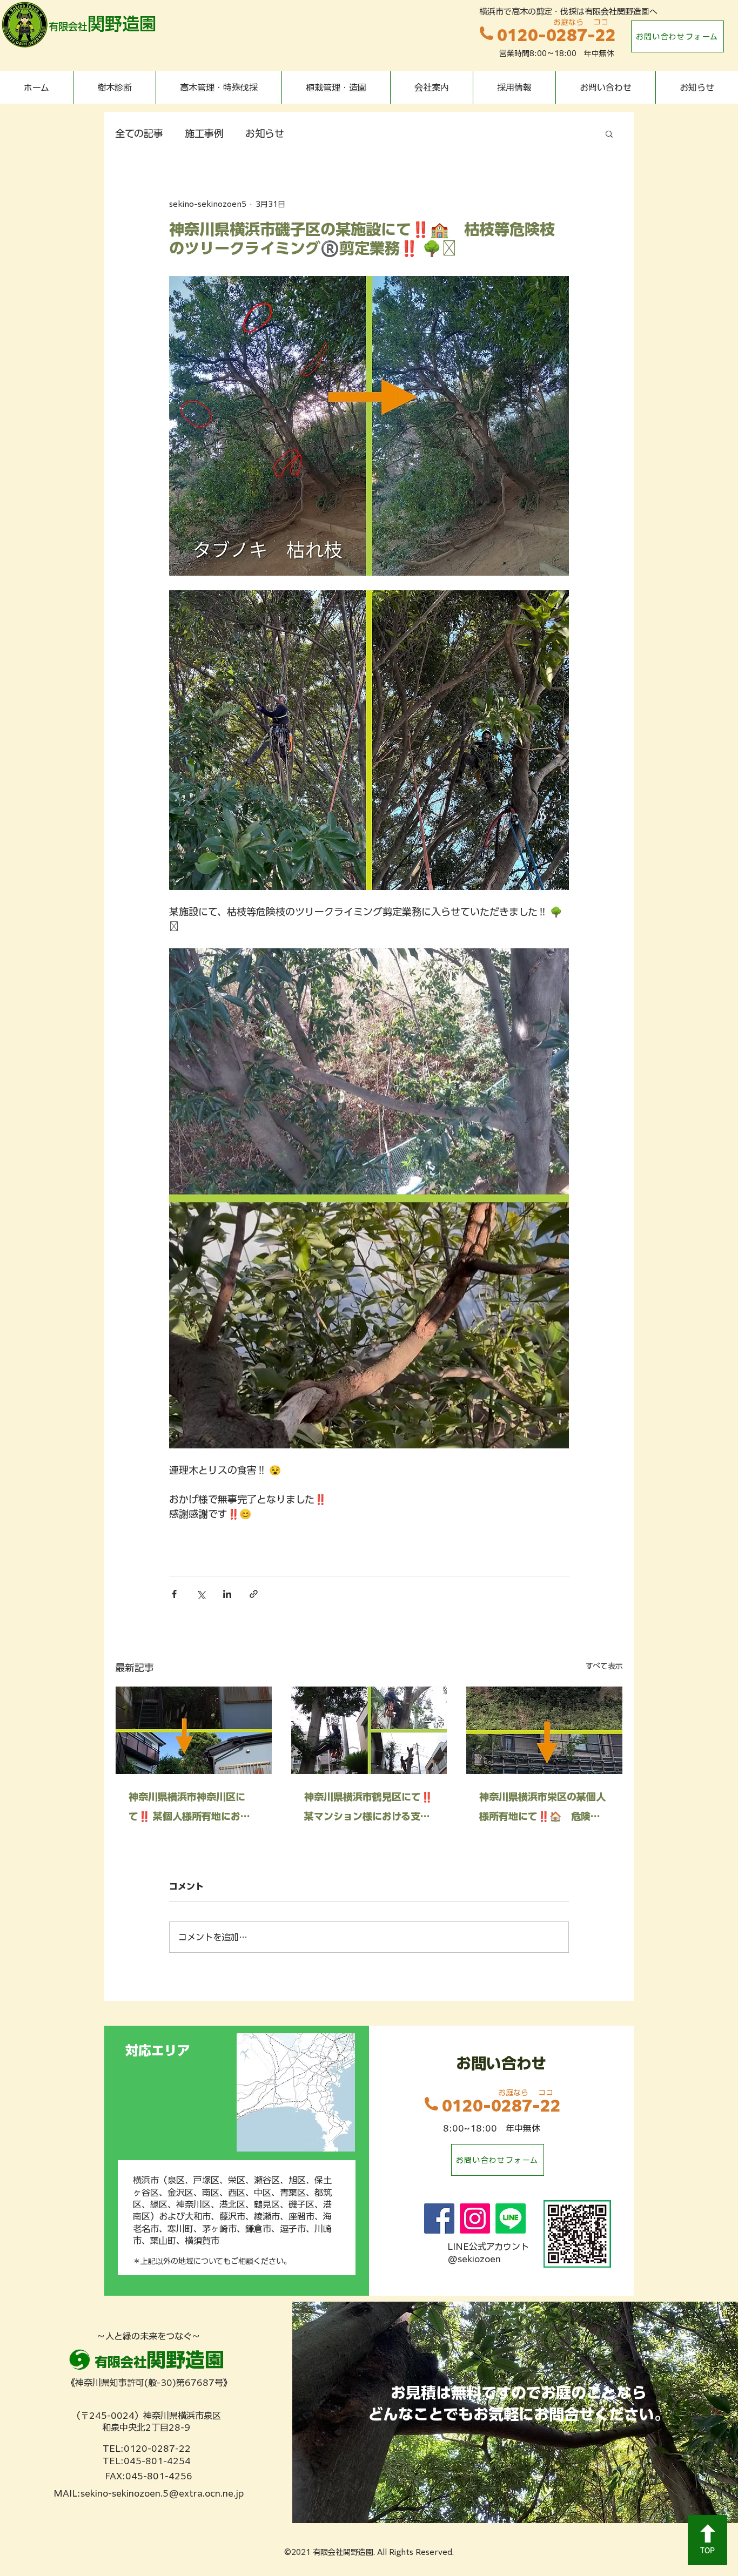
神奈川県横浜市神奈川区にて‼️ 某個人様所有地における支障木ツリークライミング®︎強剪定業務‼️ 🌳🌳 (192, 1809)
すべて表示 (604, 1666)
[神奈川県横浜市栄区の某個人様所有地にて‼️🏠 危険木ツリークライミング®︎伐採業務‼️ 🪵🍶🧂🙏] (544, 1730)
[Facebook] (439, 2218)
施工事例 (204, 133)
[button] (609, 133)
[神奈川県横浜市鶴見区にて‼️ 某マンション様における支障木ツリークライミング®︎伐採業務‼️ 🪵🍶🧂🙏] (369, 1730)
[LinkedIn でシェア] (227, 1594)
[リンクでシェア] (254, 1594)
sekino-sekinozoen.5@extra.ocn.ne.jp (162, 2493)
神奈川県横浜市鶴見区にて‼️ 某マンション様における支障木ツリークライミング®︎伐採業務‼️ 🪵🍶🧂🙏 (368, 1809)
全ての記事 (139, 133)
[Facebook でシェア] (174, 1594)
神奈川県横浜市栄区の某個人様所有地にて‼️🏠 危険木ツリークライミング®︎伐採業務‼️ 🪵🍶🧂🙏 (542, 1809)
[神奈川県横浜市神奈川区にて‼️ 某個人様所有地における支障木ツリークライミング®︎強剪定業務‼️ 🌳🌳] (194, 1730)
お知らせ (265, 133)
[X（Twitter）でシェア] (201, 1594)
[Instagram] (475, 2218)
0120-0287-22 (556, 35)
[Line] (511, 2218)
